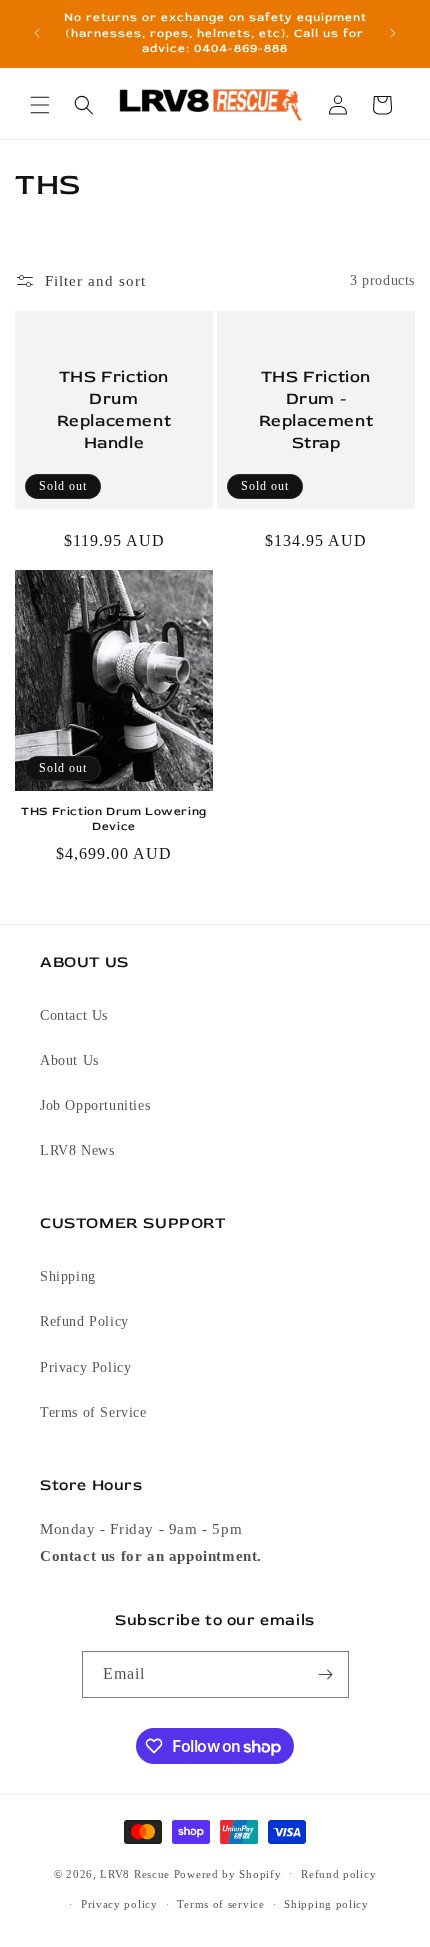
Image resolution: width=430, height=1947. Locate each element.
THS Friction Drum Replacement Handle (114, 408)
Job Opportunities (95, 1105)
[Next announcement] (393, 33)
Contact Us (74, 1015)
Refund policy (338, 1874)
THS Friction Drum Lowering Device (114, 819)
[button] (40, 105)
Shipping (68, 1276)
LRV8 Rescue (135, 1873)
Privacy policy (119, 1904)
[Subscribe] (326, 1674)
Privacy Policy (85, 1367)
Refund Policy (84, 1321)
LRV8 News (77, 1150)
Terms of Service (93, 1412)
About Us (69, 1060)
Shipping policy (326, 1904)
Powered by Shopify (228, 1873)
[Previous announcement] (37, 33)
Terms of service (220, 1904)
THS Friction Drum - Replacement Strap (316, 408)
